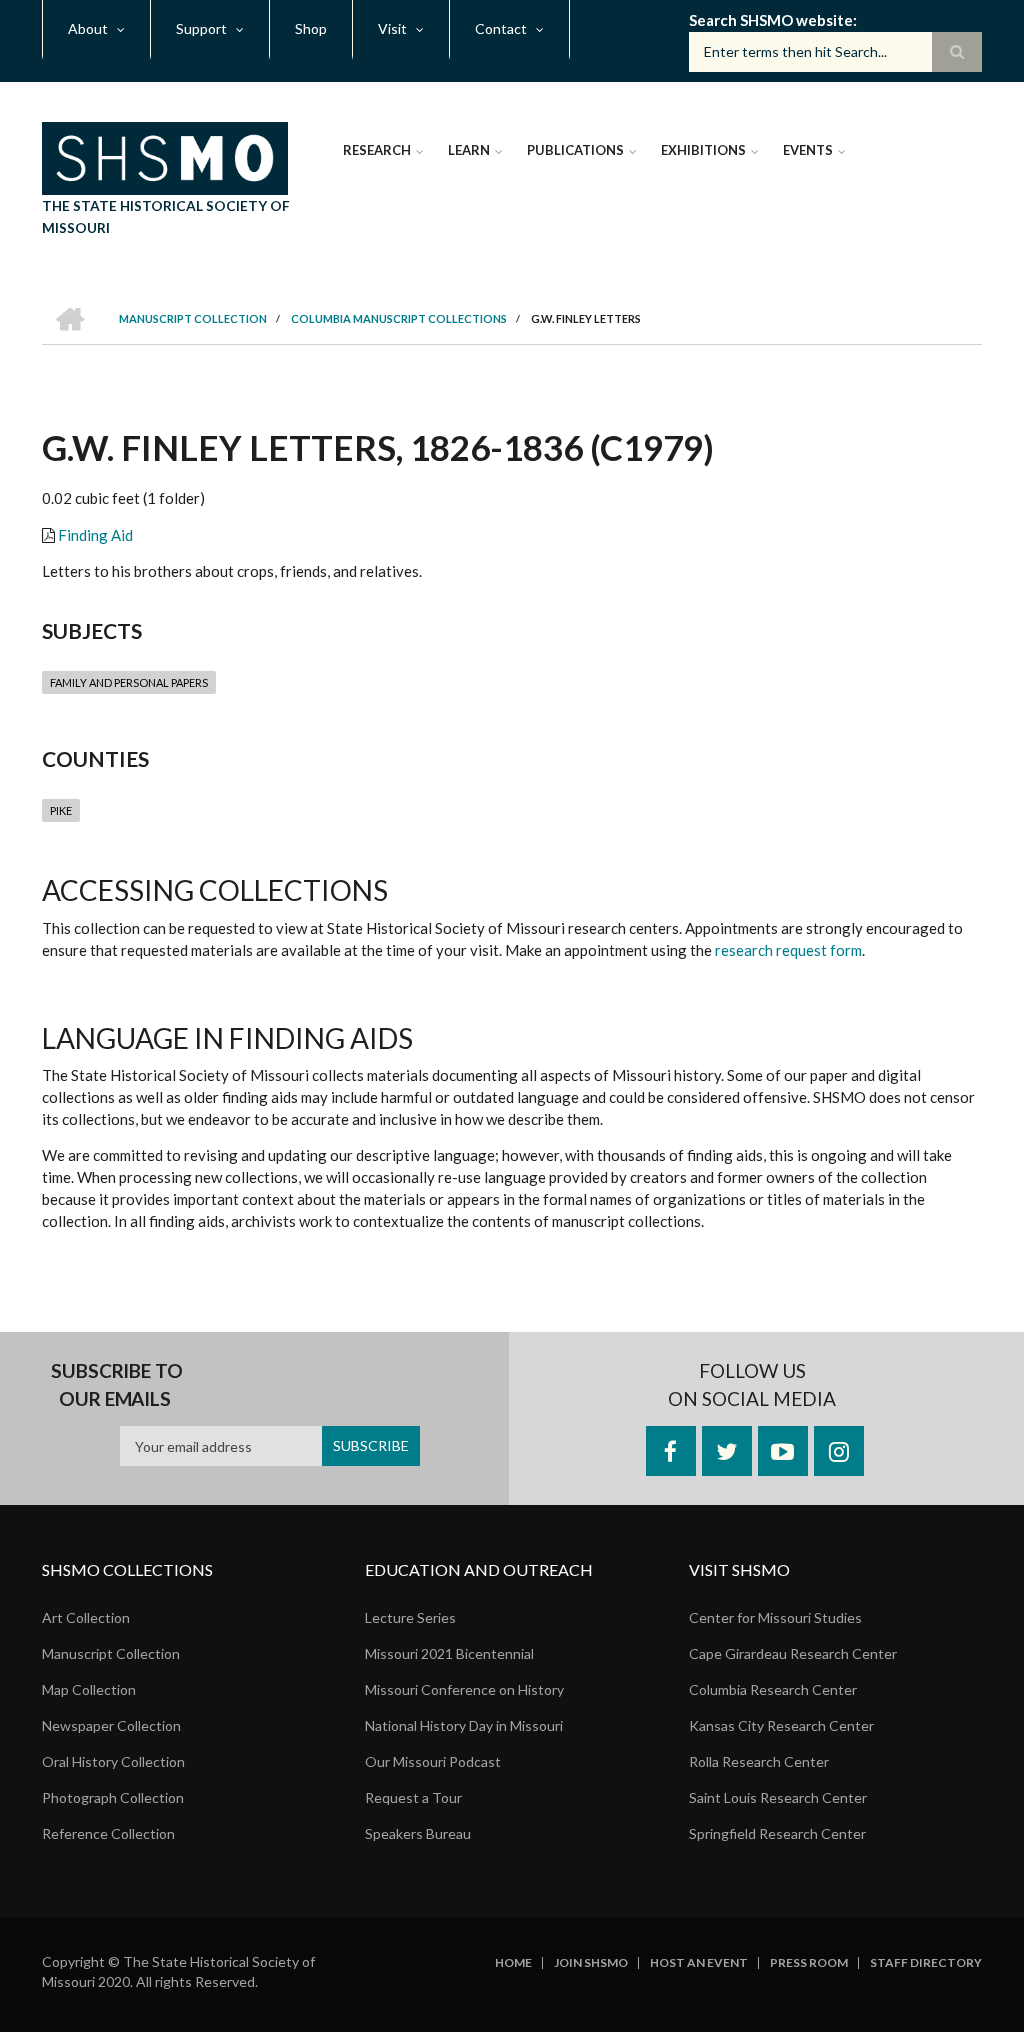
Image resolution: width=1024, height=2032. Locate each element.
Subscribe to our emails (117, 1384)
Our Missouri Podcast (433, 1761)
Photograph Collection (113, 1797)
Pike (61, 810)
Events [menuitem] (808, 150)
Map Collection (89, 1689)
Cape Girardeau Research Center (793, 1653)
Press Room (809, 1963)
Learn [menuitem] (469, 150)
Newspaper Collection (111, 1725)
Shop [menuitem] (311, 28)
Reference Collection (108, 1833)
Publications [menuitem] (575, 150)
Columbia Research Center (773, 1689)
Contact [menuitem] (501, 28)
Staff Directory (926, 1963)
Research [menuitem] (377, 150)
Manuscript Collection (111, 1653)
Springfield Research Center (777, 1833)
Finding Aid (95, 535)
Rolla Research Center (759, 1761)
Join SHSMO (591, 1963)
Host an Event (699, 1963)
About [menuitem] (88, 28)
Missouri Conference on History (464, 1689)
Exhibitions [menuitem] (703, 150)
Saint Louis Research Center (778, 1797)
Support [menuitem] (201, 28)
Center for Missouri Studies (775, 1617)
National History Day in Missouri (464, 1725)
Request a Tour (413, 1797)
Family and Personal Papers (129, 682)
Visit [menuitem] (392, 28)
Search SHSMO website (771, 20)
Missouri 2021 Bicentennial (449, 1653)
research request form (788, 950)
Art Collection (86, 1617)
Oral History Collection (113, 1761)
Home (513, 1963)
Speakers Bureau (418, 1833)
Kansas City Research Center (781, 1725)
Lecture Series (410, 1617)
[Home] (165, 156)
